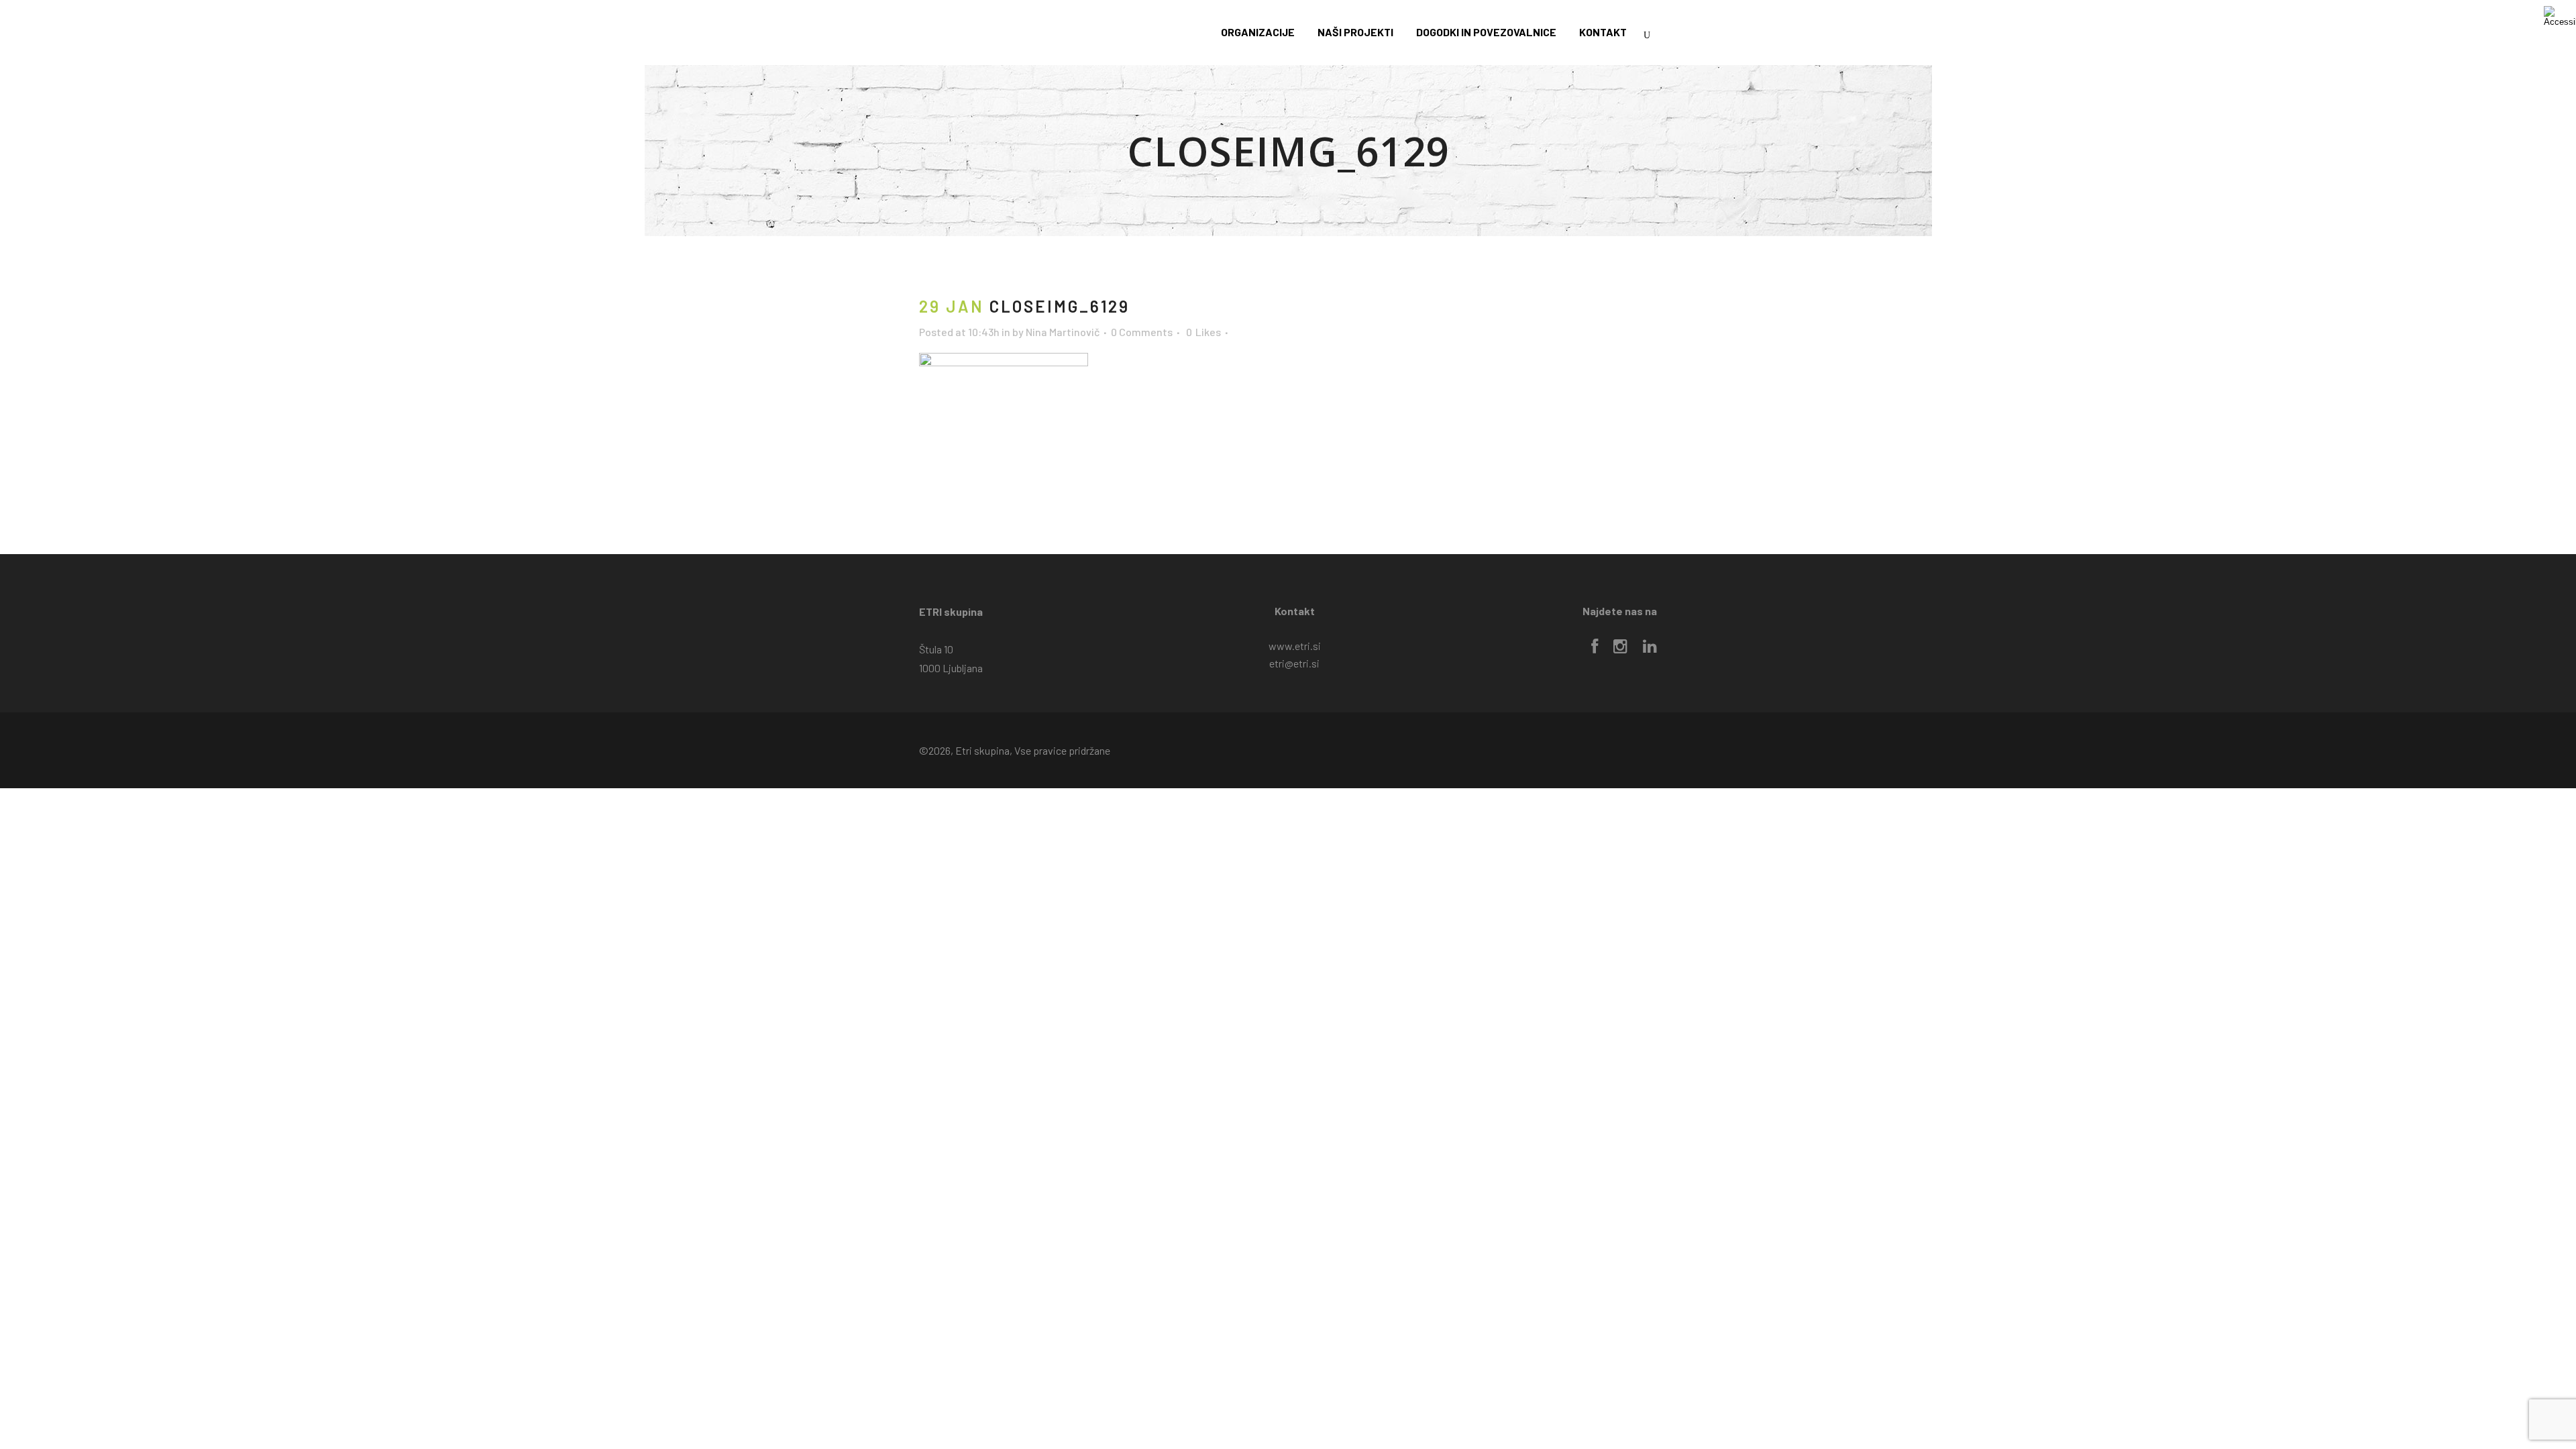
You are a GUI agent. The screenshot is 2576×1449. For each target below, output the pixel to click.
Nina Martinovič (1063, 332)
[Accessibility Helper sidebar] (2560, 16)
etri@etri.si (1294, 663)
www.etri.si (1295, 646)
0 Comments (1142, 332)
